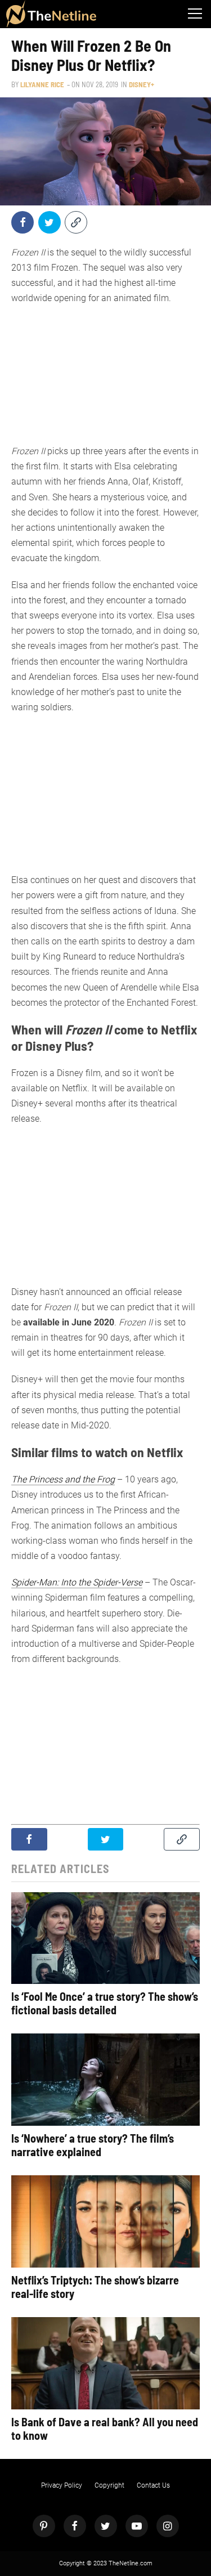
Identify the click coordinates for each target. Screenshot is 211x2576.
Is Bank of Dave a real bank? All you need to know (105, 2429)
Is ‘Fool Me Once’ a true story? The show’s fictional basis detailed (105, 2003)
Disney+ (142, 84)
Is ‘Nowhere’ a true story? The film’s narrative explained (93, 2145)
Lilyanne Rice (42, 84)
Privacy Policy (62, 2485)
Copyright (109, 2485)
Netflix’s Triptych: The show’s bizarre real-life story (95, 2287)
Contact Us (153, 2485)
